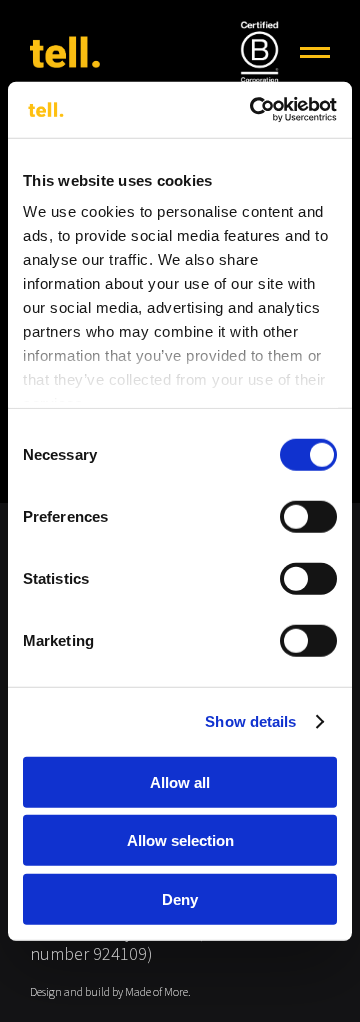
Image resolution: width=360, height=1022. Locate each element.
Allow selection (180, 840)
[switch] (308, 516)
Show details (250, 721)
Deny (180, 898)
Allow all (180, 781)
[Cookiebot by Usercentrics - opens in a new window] (254, 110)
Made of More (156, 992)
